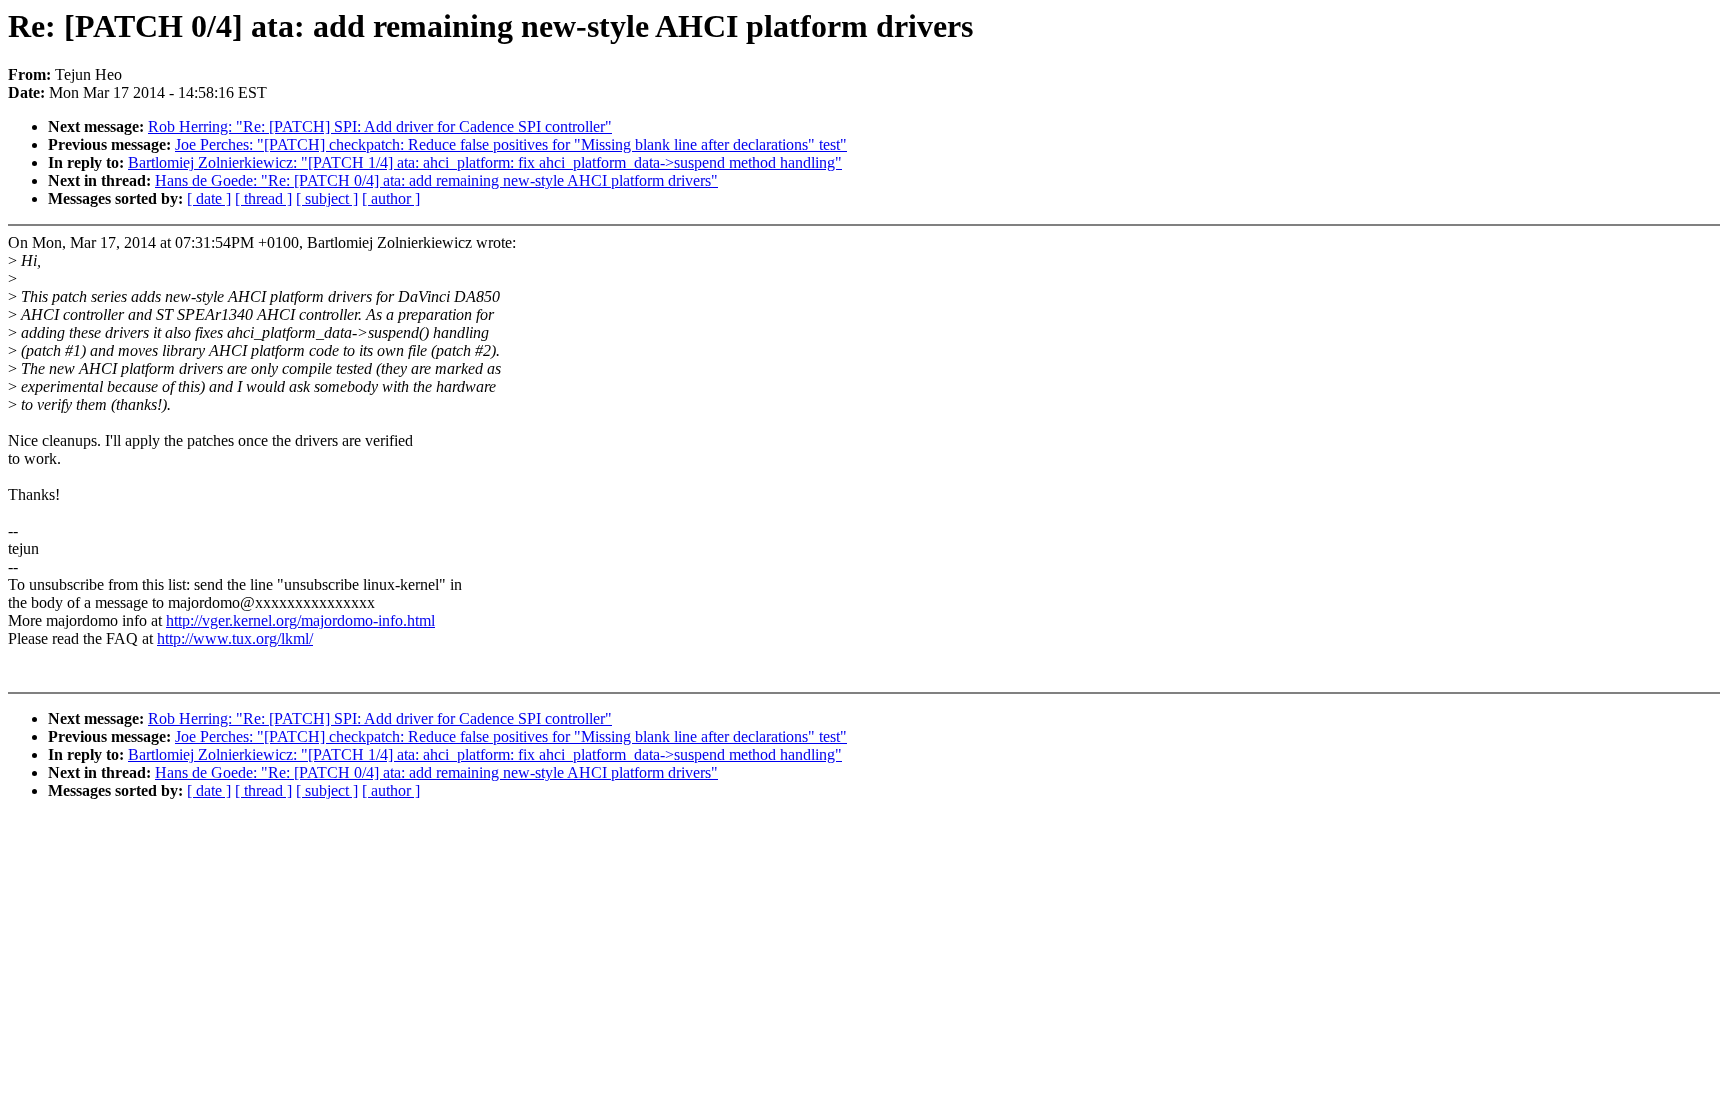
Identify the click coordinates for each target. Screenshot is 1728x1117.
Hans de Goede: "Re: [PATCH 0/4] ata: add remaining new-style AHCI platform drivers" (436, 180)
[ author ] (391, 198)
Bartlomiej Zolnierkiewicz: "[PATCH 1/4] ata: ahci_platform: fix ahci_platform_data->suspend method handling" (485, 162)
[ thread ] (263, 198)
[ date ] (209, 198)
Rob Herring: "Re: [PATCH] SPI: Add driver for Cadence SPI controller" (380, 126)
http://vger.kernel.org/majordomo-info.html (300, 620)
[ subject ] (327, 198)
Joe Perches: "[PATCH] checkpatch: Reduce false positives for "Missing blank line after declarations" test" (511, 144)
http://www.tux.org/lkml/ (235, 638)
